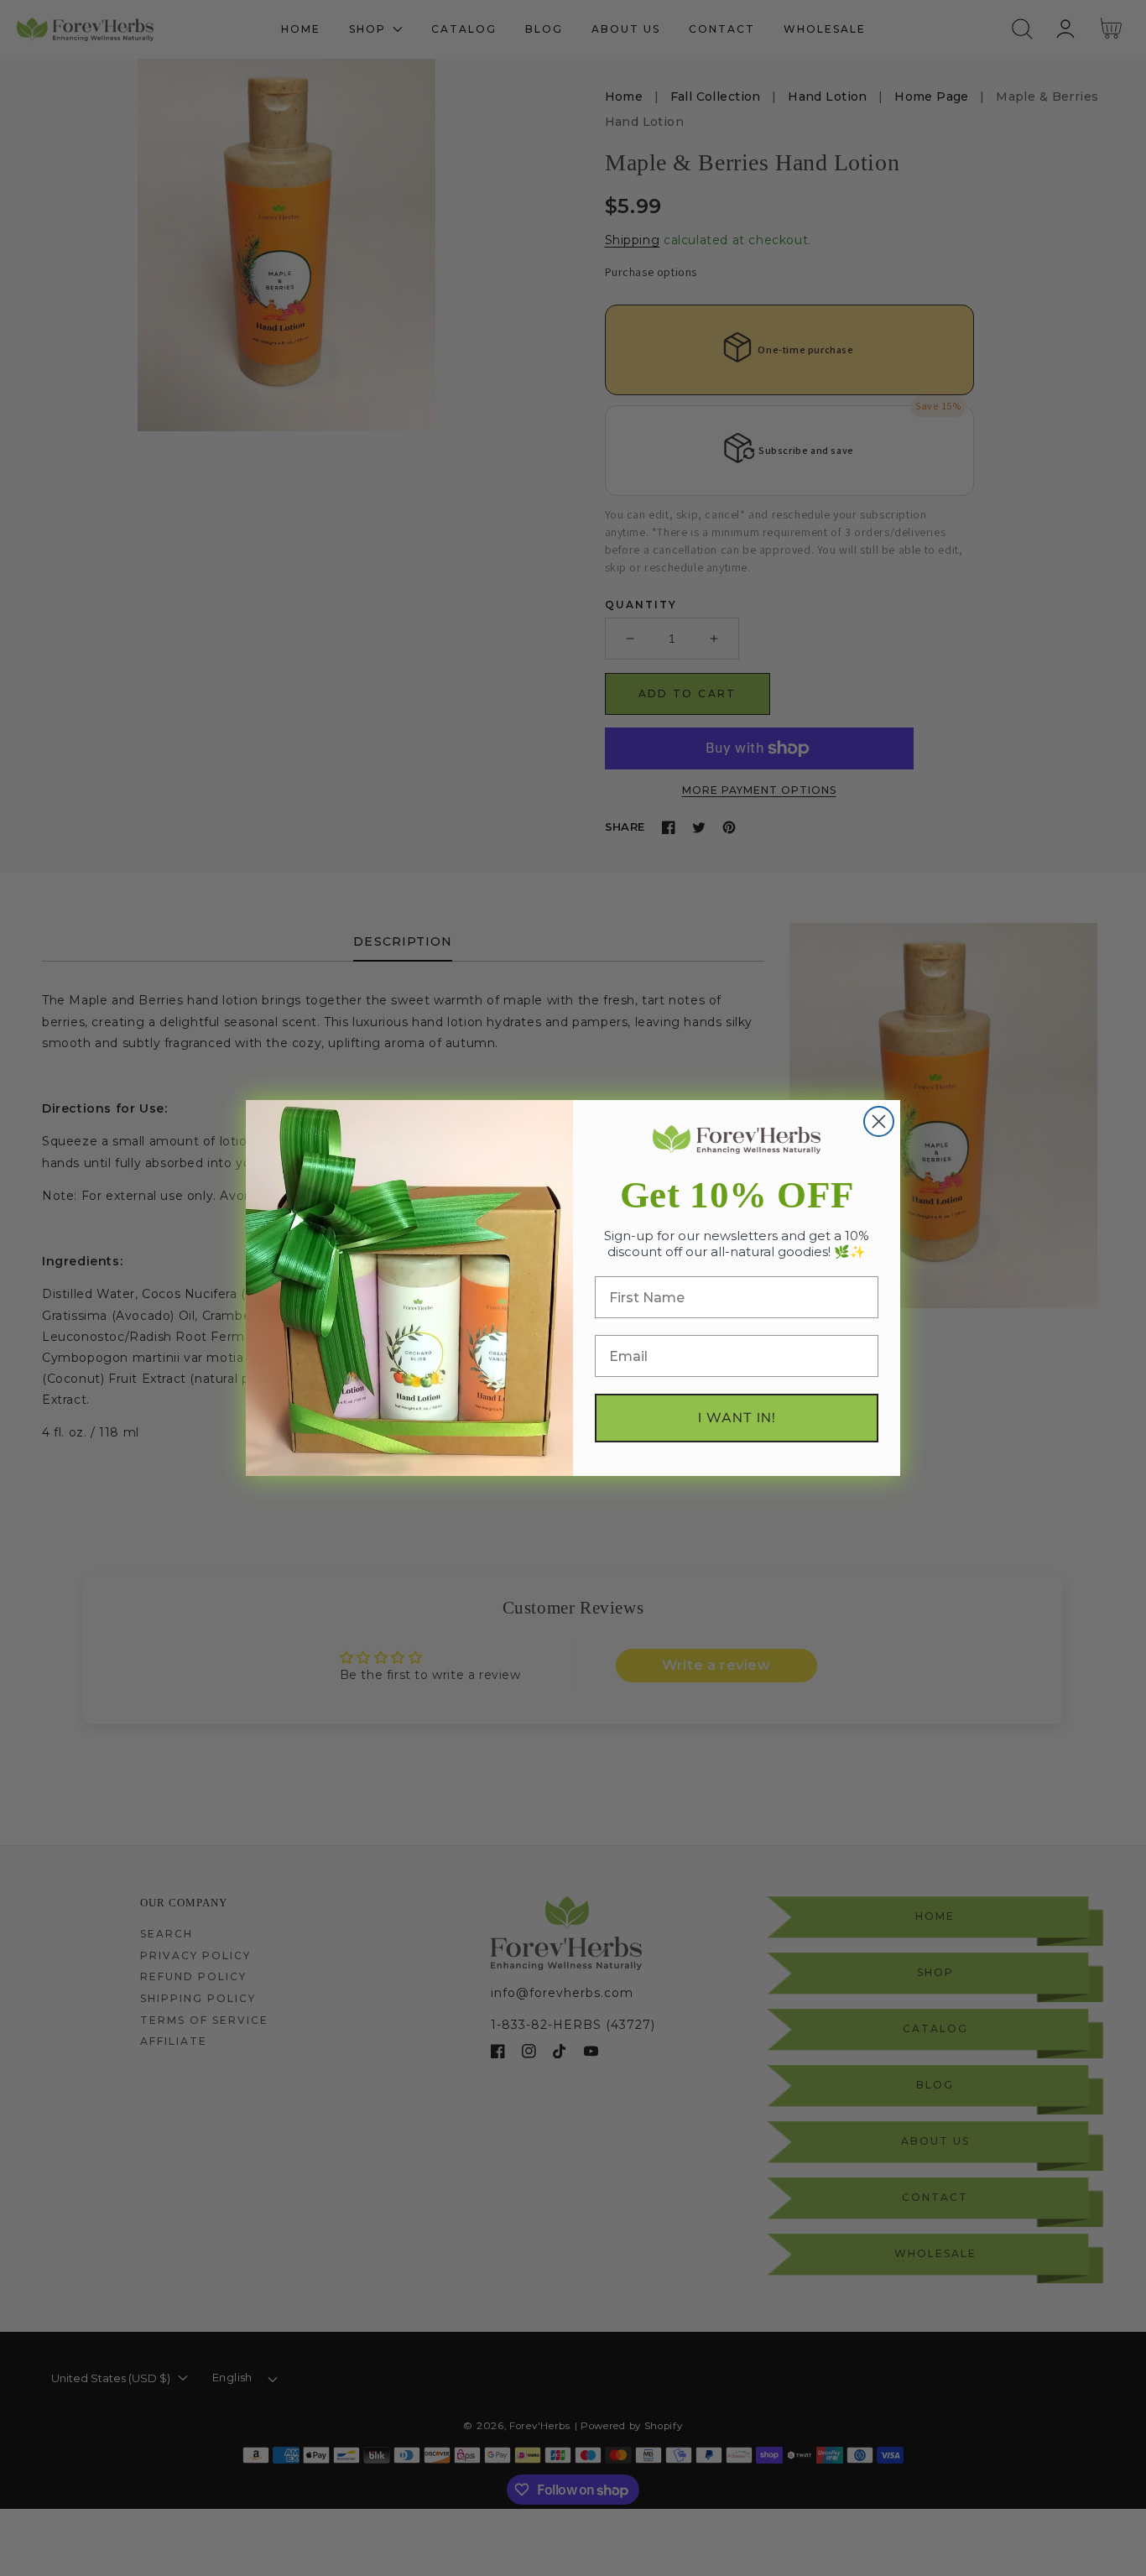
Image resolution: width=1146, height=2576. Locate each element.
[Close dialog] (879, 1121)
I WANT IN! (737, 1418)
